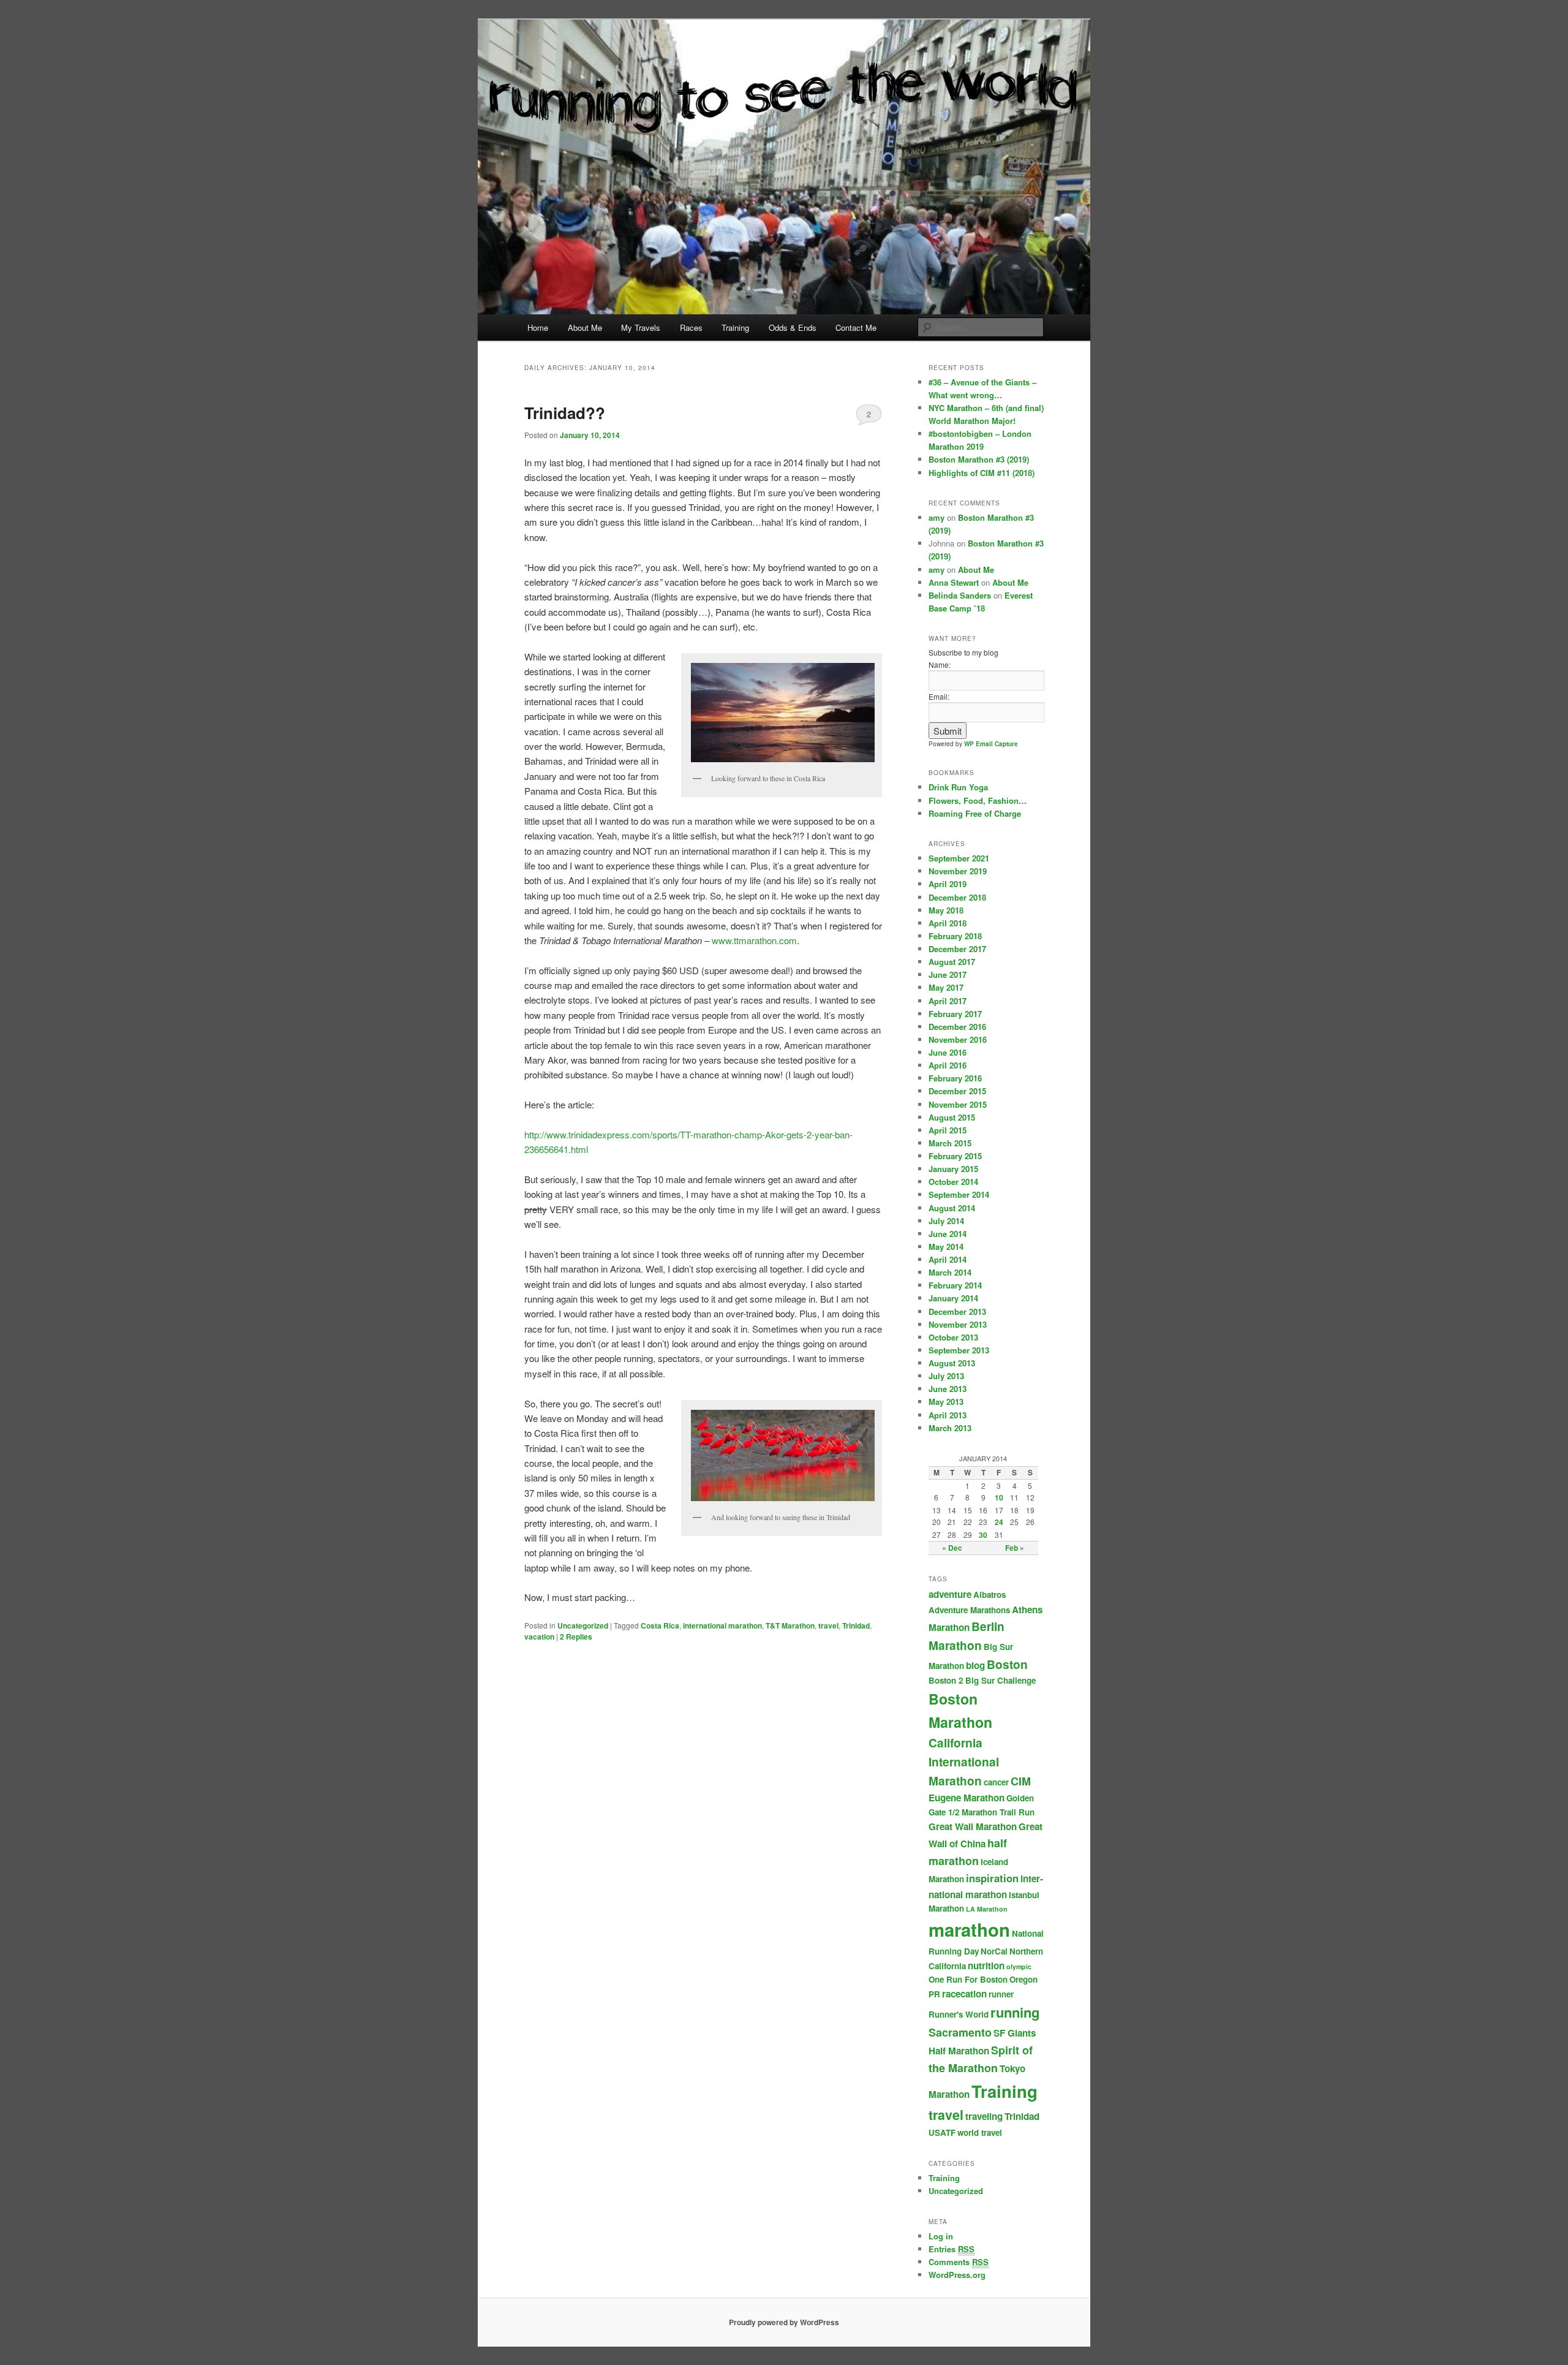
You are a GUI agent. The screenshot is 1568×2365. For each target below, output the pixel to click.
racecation (964, 1994)
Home (538, 327)
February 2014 (955, 1285)
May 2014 (946, 1247)
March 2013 (950, 1428)
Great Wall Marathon (973, 1826)
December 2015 (957, 1091)
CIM (1021, 1781)
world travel (980, 2132)
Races (691, 327)
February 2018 (955, 936)
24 (999, 1522)
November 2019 (958, 871)
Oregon (1023, 1979)
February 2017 (955, 1014)
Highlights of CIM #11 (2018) (982, 473)
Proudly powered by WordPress (784, 2322)
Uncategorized (583, 1625)
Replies (576, 1637)
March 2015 (950, 1143)
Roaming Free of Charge (975, 813)
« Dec (952, 1548)
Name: (940, 664)
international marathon (722, 1625)
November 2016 (958, 1039)
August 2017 (952, 962)
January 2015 (953, 1169)
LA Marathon (987, 1909)
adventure (950, 1594)
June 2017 (948, 974)
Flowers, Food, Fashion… (978, 800)
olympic (1019, 1966)
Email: (939, 696)
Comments (959, 2262)
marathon (969, 1929)
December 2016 (957, 1027)
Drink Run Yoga (958, 787)
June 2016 (948, 1052)
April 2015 (948, 1130)
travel (828, 1625)
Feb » (1015, 1548)
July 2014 (946, 1221)
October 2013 (953, 1337)
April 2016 (948, 1065)
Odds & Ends (793, 327)
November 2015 (958, 1104)
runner (1001, 1994)
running (1015, 2012)
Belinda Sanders (960, 595)
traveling (984, 2116)
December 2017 (957, 949)
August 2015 (952, 1117)
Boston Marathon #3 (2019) (979, 459)
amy (937, 517)
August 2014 (952, 1208)
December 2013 (957, 1311)
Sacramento (960, 2032)
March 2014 (950, 1272)
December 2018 (957, 897)
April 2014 (948, 1259)
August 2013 (952, 1363)
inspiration (992, 1878)
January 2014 (953, 1298)
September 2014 (959, 1194)
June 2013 (948, 1389)
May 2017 (946, 987)
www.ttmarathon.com (754, 940)
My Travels (641, 327)
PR (934, 1994)
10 (999, 1497)
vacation (539, 1637)
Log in (941, 2236)
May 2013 (946, 1402)
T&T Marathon (790, 1625)
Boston (1007, 1664)
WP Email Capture (991, 744)
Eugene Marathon (967, 1798)
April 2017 (948, 1001)
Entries (952, 2249)
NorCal (994, 1951)
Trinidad (856, 1625)
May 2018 (946, 910)
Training (735, 327)
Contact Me (856, 327)
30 (983, 1535)
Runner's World (959, 2014)
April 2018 (948, 923)
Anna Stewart (954, 582)
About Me (585, 327)
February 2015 (955, 1156)
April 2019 (948, 884)
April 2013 (948, 1415)
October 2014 (953, 1182)
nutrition (986, 1966)
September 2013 (959, 1350)
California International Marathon (964, 1762)
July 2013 (946, 1376)
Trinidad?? (565, 413)
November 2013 (958, 1324)
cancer (996, 1782)
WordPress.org (957, 2275)
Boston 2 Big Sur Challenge (982, 1680)
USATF (942, 2132)
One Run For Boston (968, 1979)
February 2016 (955, 1078)
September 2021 (959, 858)
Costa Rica (660, 1625)
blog (975, 1665)
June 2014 (948, 1234)
